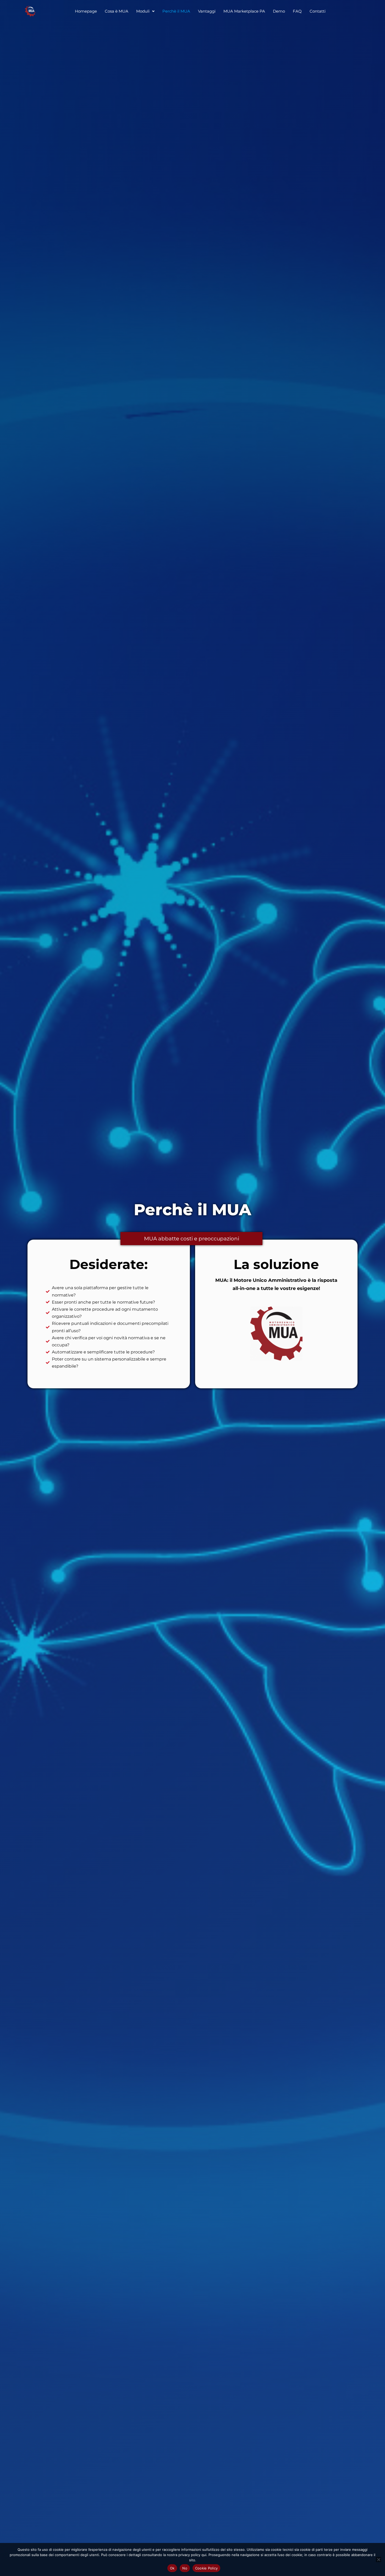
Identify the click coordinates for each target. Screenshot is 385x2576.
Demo (279, 11)
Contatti (318, 11)
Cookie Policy (206, 2568)
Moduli (143, 11)
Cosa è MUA (117, 11)
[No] (378, 2559)
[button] (145, 11)
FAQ (297, 11)
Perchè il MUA (176, 11)
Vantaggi (207, 11)
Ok (172, 2568)
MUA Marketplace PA (244, 11)
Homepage (86, 11)
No (185, 2568)
